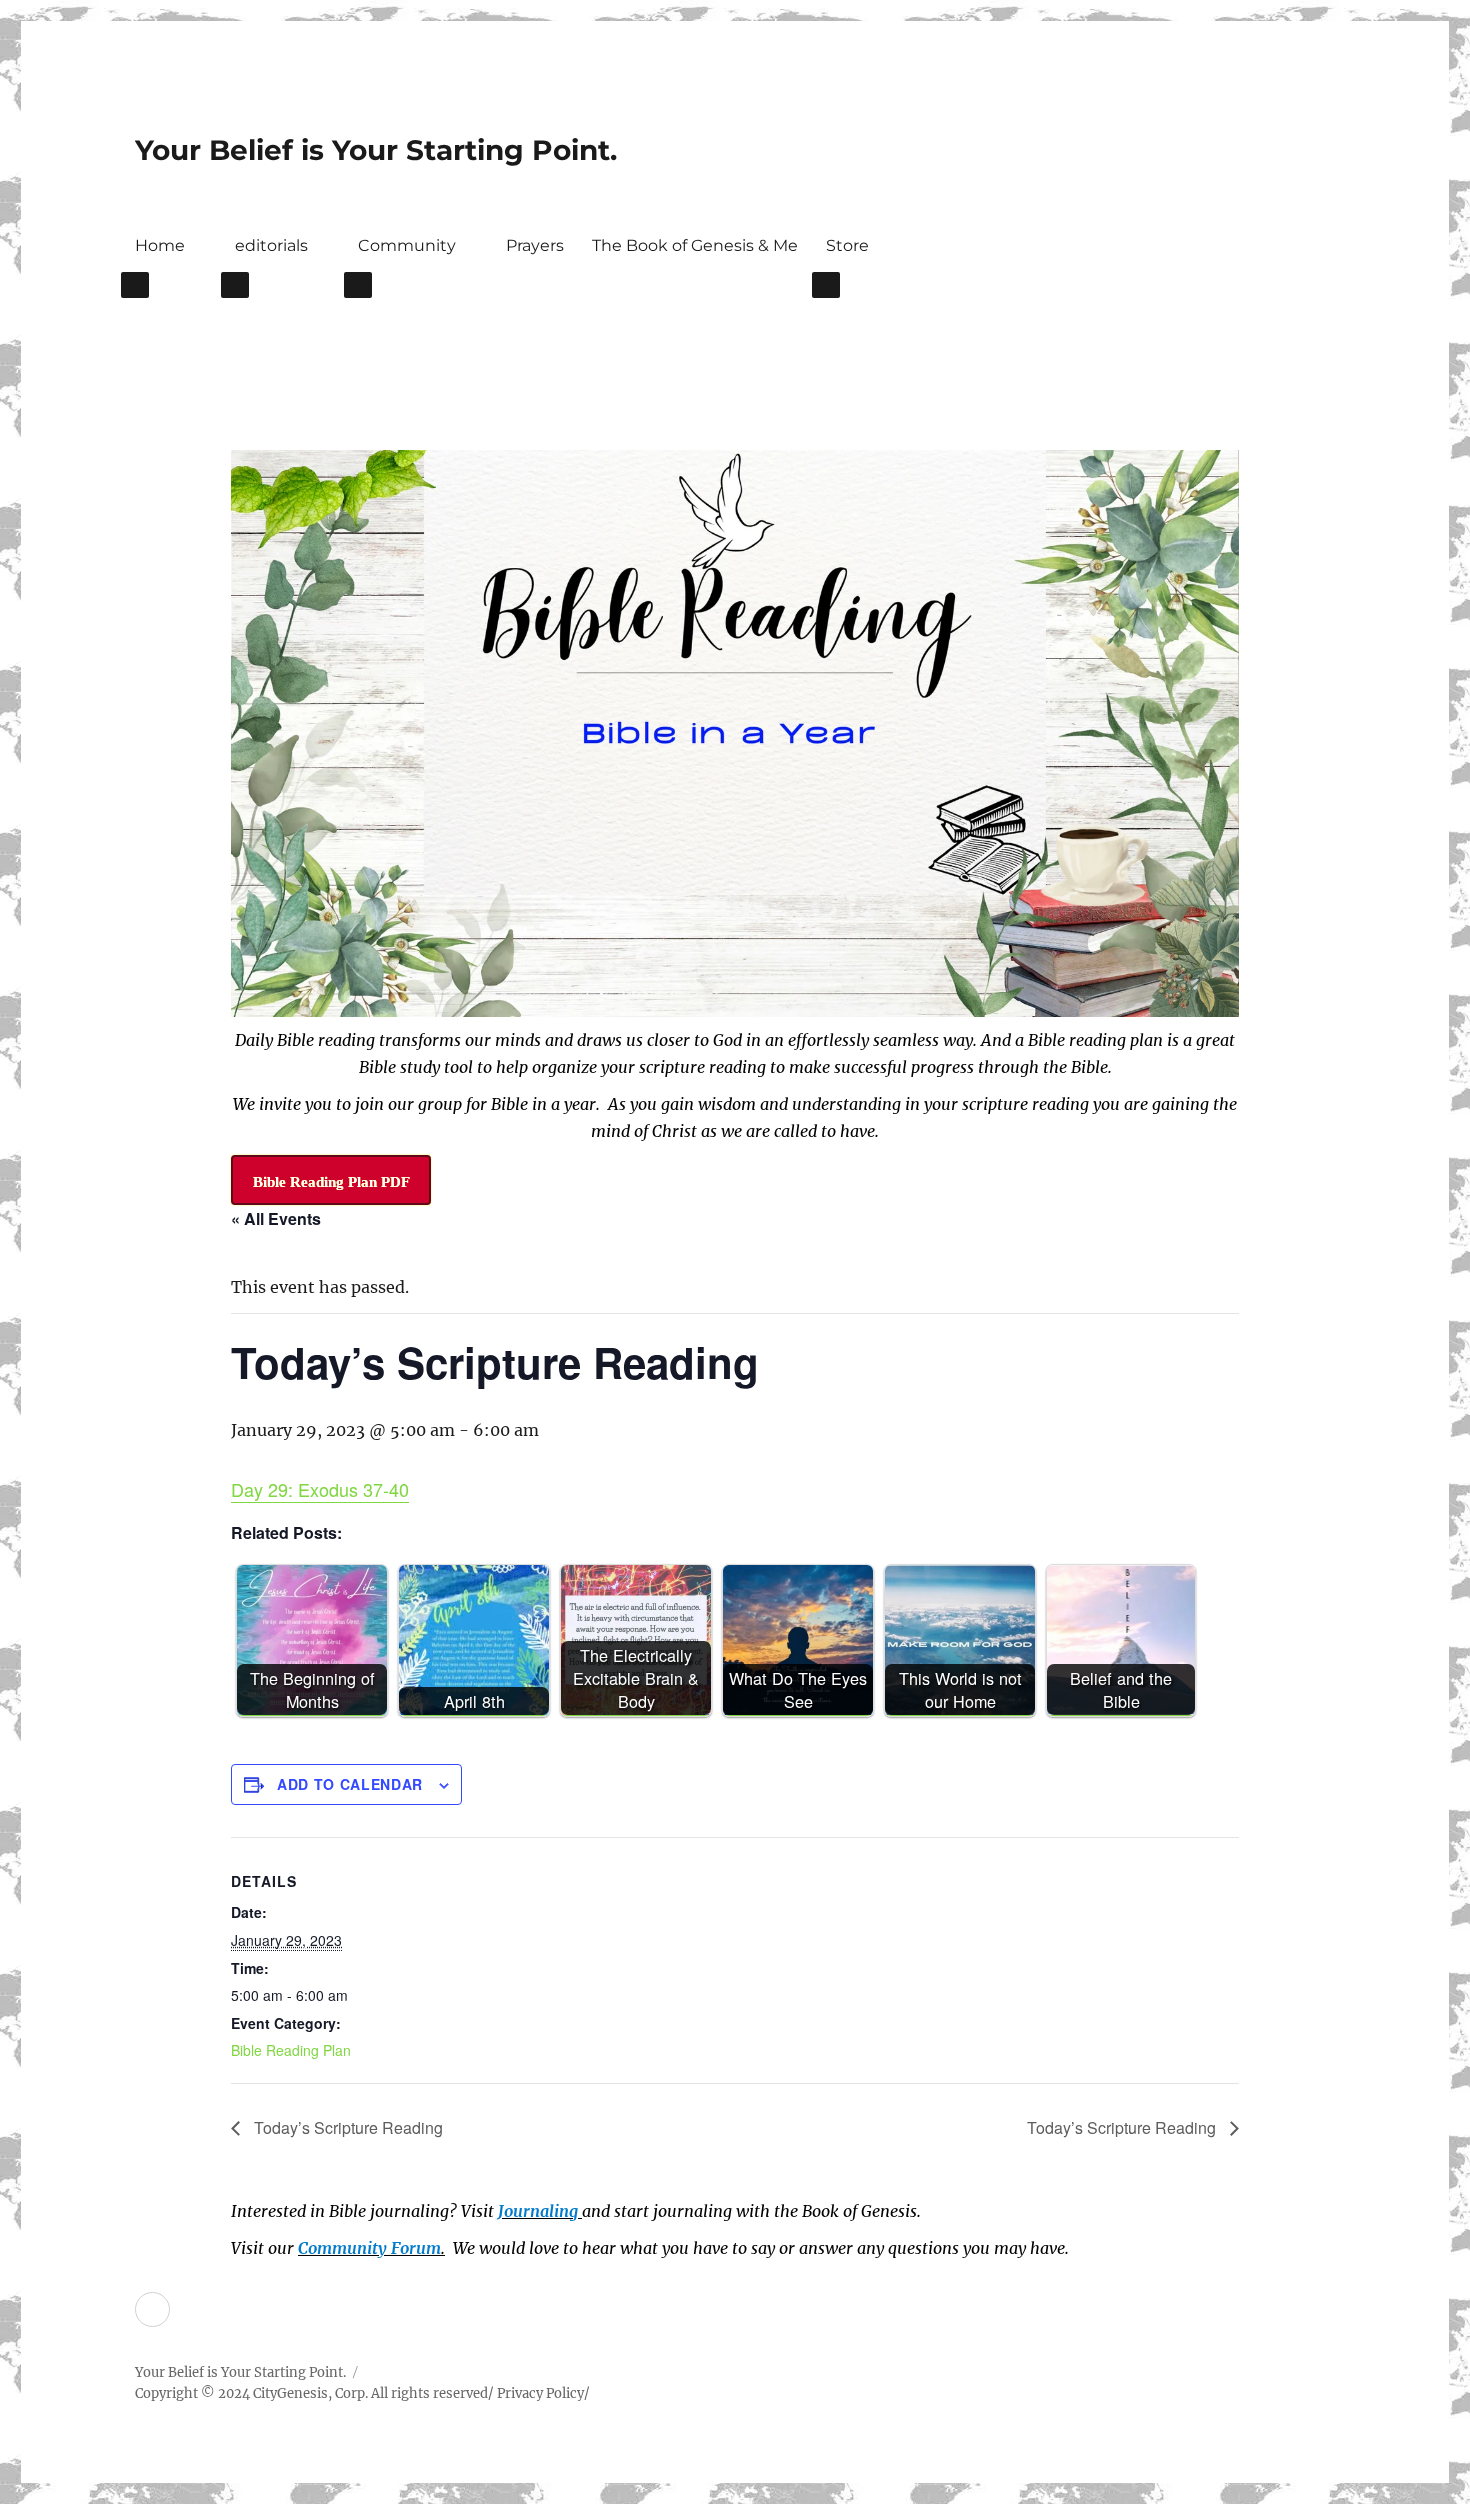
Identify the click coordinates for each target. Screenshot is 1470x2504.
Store (847, 245)
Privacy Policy (540, 2393)
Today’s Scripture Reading (346, 2127)
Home (160, 245)
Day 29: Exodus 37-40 (320, 1489)
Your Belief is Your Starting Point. (376, 150)
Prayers (535, 245)
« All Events (276, 1218)
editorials (271, 245)
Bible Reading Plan (291, 2050)
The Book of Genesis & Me (695, 245)
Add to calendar (350, 1784)
